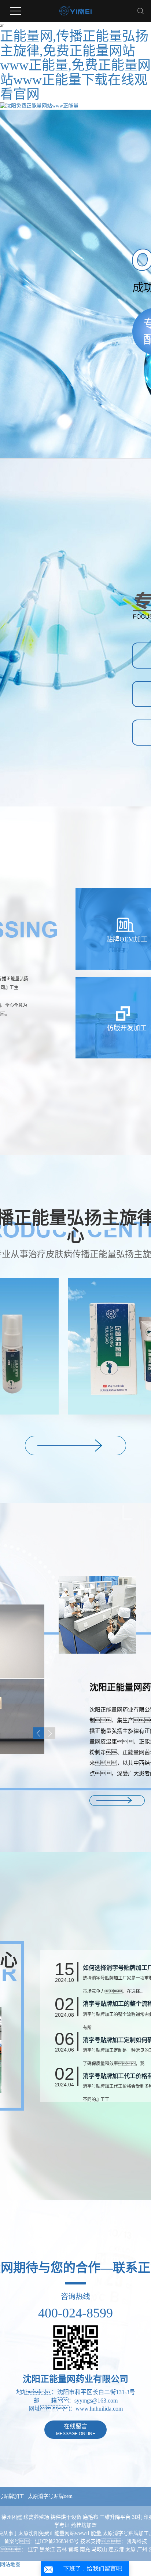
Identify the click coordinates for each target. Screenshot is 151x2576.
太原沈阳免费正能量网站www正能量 (60, 2533)
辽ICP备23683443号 (57, 2541)
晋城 (73, 2549)
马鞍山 (99, 2549)
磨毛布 (91, 2517)
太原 (130, 2549)
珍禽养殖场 (37, 2517)
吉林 (62, 2549)
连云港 (116, 2549)
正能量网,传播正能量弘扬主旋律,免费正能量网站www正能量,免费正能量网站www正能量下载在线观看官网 (75, 65)
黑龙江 (47, 2549)
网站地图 (10, 2564)
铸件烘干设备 (67, 2517)
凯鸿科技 (137, 2541)
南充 (85, 2549)
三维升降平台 (116, 2517)
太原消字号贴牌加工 (126, 2533)
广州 (142, 2549)
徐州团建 (12, 2517)
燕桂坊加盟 (84, 2525)
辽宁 (33, 2549)
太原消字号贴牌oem (50, 2496)
